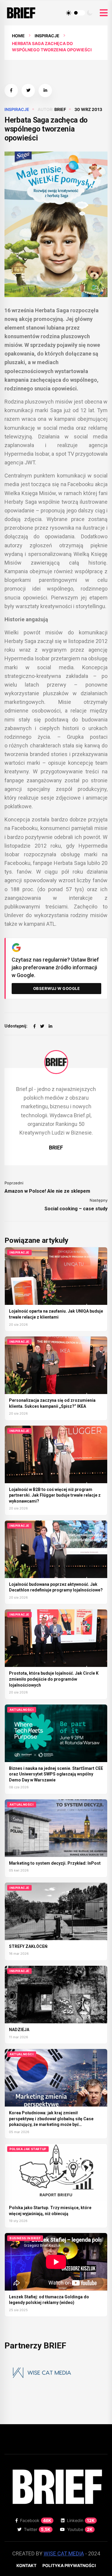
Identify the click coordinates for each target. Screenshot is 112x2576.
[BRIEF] (56, 1062)
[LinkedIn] (50, 1026)
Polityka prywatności (69, 2565)
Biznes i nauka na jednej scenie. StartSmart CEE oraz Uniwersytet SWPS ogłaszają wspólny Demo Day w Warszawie (56, 1774)
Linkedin (81, 2520)
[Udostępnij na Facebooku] (11, 91)
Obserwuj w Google (57, 988)
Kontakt (26, 2565)
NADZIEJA (19, 2030)
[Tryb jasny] (69, 13)
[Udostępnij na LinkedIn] (45, 91)
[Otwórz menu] (104, 13)
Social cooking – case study (76, 1209)
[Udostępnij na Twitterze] (28, 91)
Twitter (37, 2529)
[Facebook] (34, 1026)
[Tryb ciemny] (90, 13)
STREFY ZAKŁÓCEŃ (28, 1946)
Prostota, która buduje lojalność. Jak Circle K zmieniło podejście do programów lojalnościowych (54, 1679)
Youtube (80, 2529)
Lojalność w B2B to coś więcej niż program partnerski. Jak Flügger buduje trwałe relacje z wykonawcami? (55, 1495)
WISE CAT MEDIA (64, 2553)
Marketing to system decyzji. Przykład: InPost (55, 1863)
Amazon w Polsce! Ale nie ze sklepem (47, 1191)
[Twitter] (42, 1026)
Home (18, 36)
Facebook (36, 2520)
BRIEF (60, 109)
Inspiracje (47, 36)
